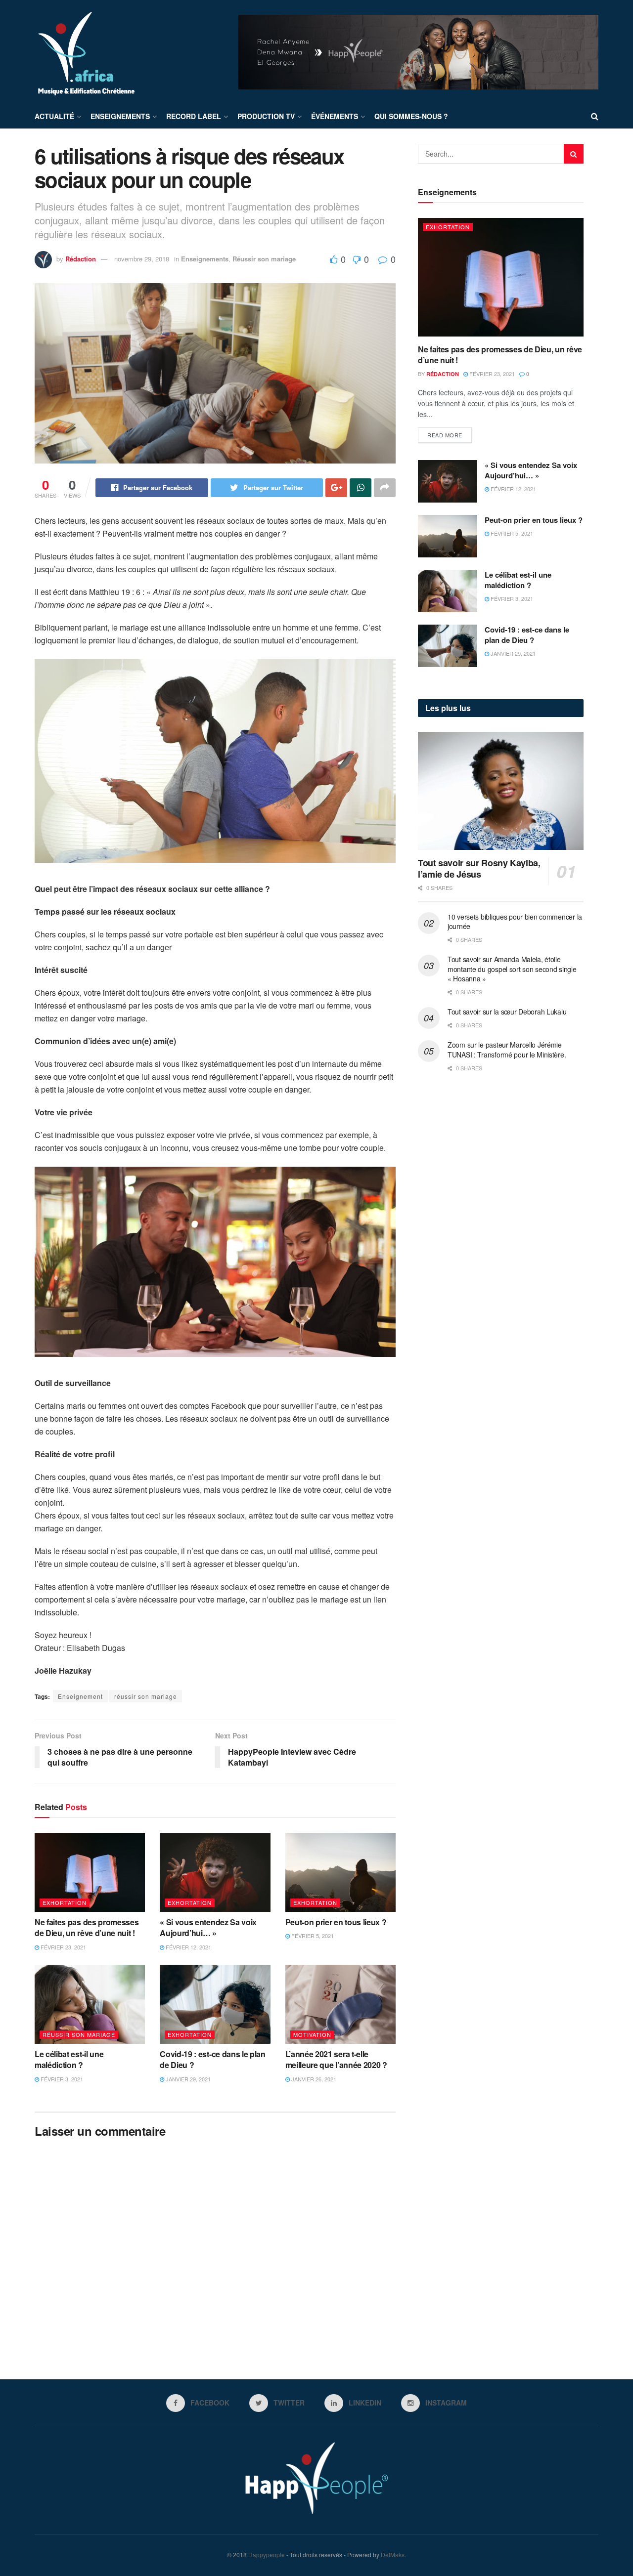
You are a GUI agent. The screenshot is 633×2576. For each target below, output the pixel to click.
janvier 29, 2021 (187, 2079)
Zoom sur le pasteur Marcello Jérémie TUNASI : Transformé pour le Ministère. (507, 1050)
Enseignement (80, 1696)
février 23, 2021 (63, 1947)
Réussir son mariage (264, 259)
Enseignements (120, 116)
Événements (335, 116)
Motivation (312, 2034)
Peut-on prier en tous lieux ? (336, 1922)
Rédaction (81, 259)
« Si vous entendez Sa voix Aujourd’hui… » (208, 1927)
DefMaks (393, 2555)
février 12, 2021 (188, 1947)
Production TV (266, 116)
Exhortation (65, 1902)
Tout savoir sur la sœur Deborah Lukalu (507, 1012)
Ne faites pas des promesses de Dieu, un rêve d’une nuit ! (87, 1927)
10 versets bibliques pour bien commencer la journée (515, 922)
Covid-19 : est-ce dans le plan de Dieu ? (212, 2059)
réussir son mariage (146, 1696)
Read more (445, 435)
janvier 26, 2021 (313, 2079)
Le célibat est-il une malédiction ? (69, 2059)
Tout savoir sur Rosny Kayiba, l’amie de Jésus (479, 868)
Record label (194, 116)
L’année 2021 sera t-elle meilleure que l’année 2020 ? (336, 2059)
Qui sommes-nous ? (411, 116)
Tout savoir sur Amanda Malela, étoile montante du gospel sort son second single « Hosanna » (512, 969)
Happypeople (267, 2555)
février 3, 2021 (61, 2079)
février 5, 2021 (312, 1936)
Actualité (54, 116)
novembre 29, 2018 (142, 259)
